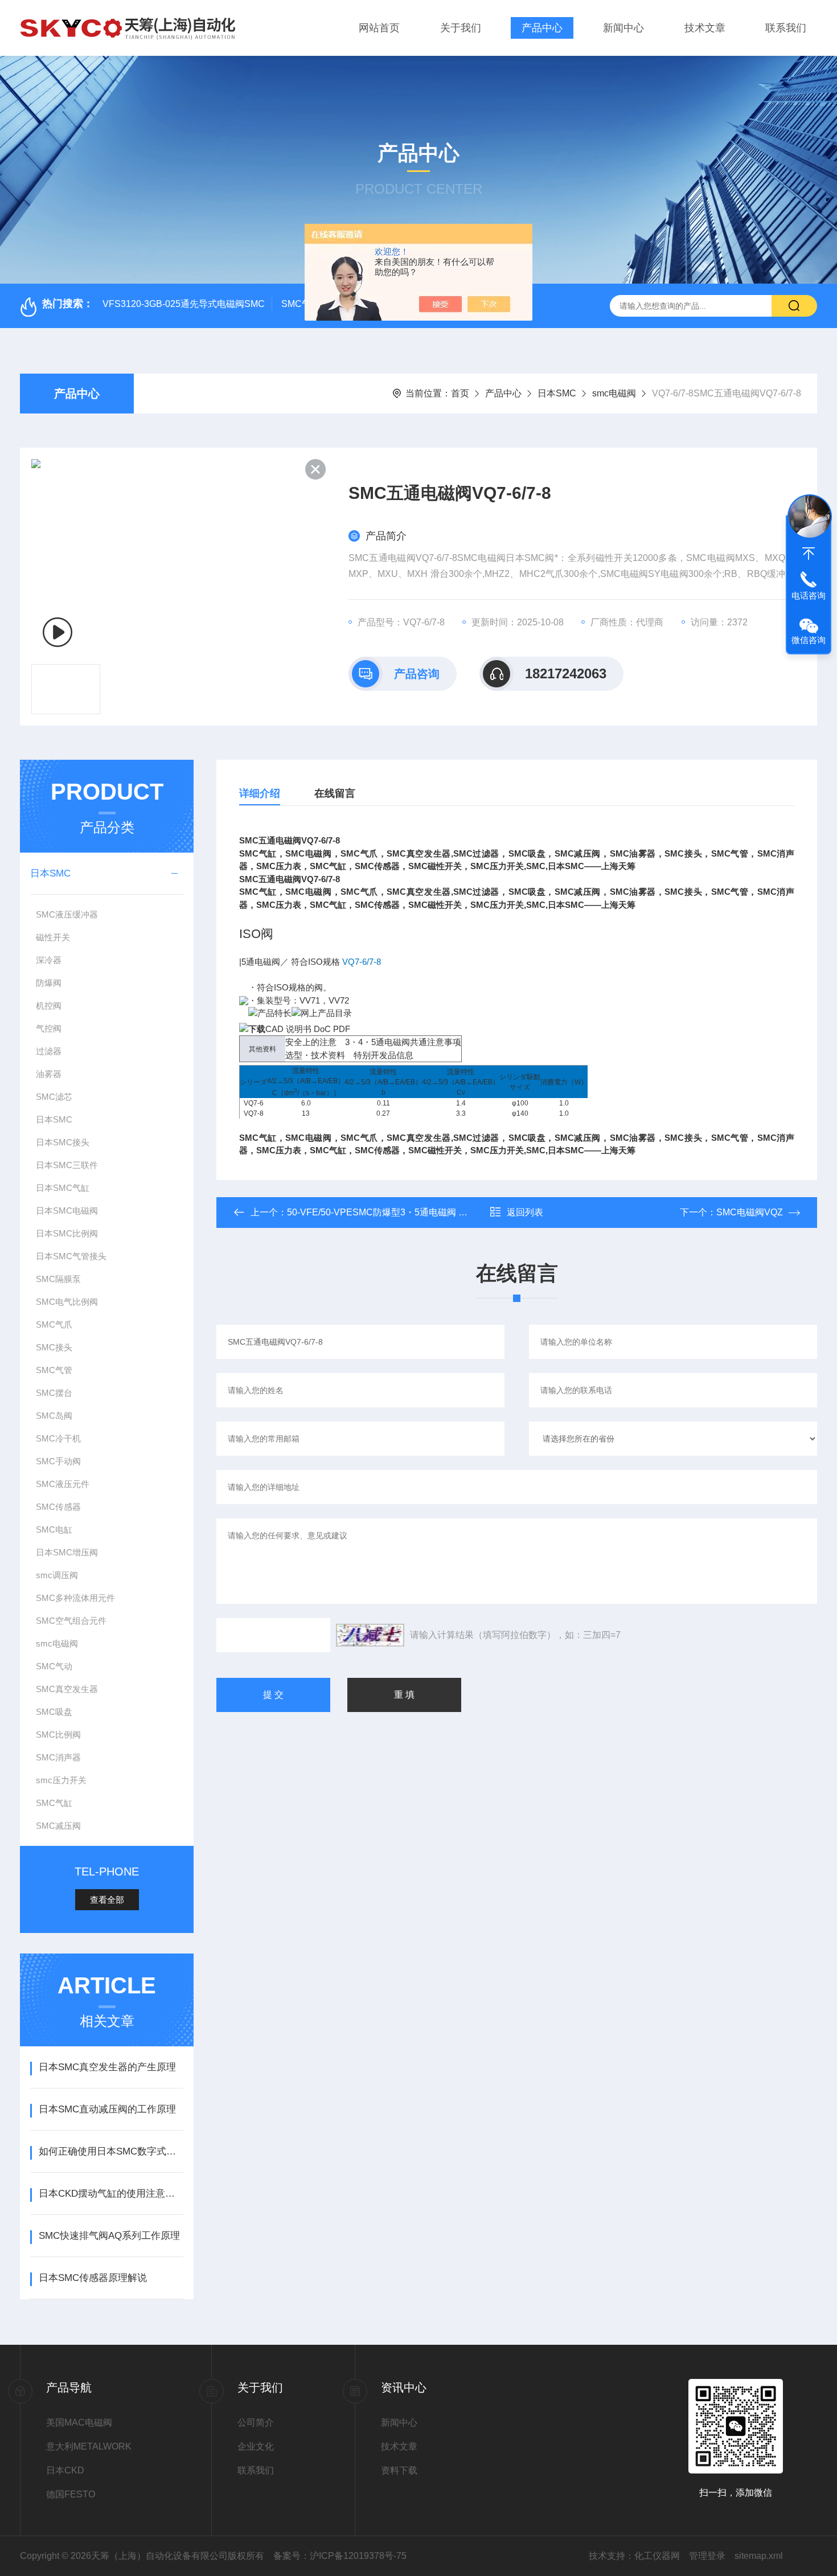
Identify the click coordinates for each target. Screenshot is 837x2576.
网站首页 (379, 28)
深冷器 (49, 960)
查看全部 (107, 1900)
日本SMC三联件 (67, 1165)
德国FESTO (71, 2494)
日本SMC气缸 (63, 1188)
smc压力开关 (61, 1780)
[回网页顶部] (809, 554)
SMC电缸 (54, 1529)
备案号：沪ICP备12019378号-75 (340, 2556)
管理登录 (707, 2556)
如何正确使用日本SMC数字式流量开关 (111, 2151)
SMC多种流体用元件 (75, 1598)
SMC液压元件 (63, 1484)
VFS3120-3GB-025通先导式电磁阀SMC (184, 304)
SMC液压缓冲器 (67, 914)
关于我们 (461, 28)
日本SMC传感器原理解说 (93, 2278)
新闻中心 (623, 28)
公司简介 (256, 2423)
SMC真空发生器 (67, 1689)
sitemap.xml (759, 2556)
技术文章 (705, 28)
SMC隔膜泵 (58, 1279)
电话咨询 (809, 595)
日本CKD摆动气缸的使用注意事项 (111, 2194)
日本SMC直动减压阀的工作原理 (107, 2109)
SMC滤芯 (54, 1097)
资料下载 (399, 2470)
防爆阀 (49, 983)
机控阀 (49, 1006)
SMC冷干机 (58, 1438)
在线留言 (335, 793)
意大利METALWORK (89, 2446)
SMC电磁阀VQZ (750, 1212)
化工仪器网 (657, 2556)
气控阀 (49, 1028)
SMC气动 (54, 1666)
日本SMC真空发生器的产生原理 (107, 2067)
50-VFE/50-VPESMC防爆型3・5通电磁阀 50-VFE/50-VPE (405, 1212)
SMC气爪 (54, 1324)
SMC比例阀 (58, 1735)
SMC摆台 (54, 1393)
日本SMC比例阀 (67, 1233)
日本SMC (557, 393)
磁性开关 (53, 937)
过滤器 (49, 1051)
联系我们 (786, 28)
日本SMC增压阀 (67, 1552)
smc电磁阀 (614, 393)
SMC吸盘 (54, 1712)
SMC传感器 (58, 1507)
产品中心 (542, 28)
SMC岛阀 (54, 1416)
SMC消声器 (58, 1757)
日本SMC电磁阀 (67, 1211)
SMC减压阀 (58, 1826)
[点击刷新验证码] (370, 1635)
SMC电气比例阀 (67, 1302)
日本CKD (65, 2470)
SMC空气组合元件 (71, 1621)
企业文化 (256, 2446)
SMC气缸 (54, 1803)
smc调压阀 (57, 1575)
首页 (460, 393)
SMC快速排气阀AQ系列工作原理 (109, 2236)
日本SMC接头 (63, 1142)
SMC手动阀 (58, 1461)
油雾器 (49, 1074)
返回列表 (525, 1212)
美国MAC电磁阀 (79, 2423)
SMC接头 (54, 1347)
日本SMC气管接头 (71, 1256)
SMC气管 (54, 1370)
